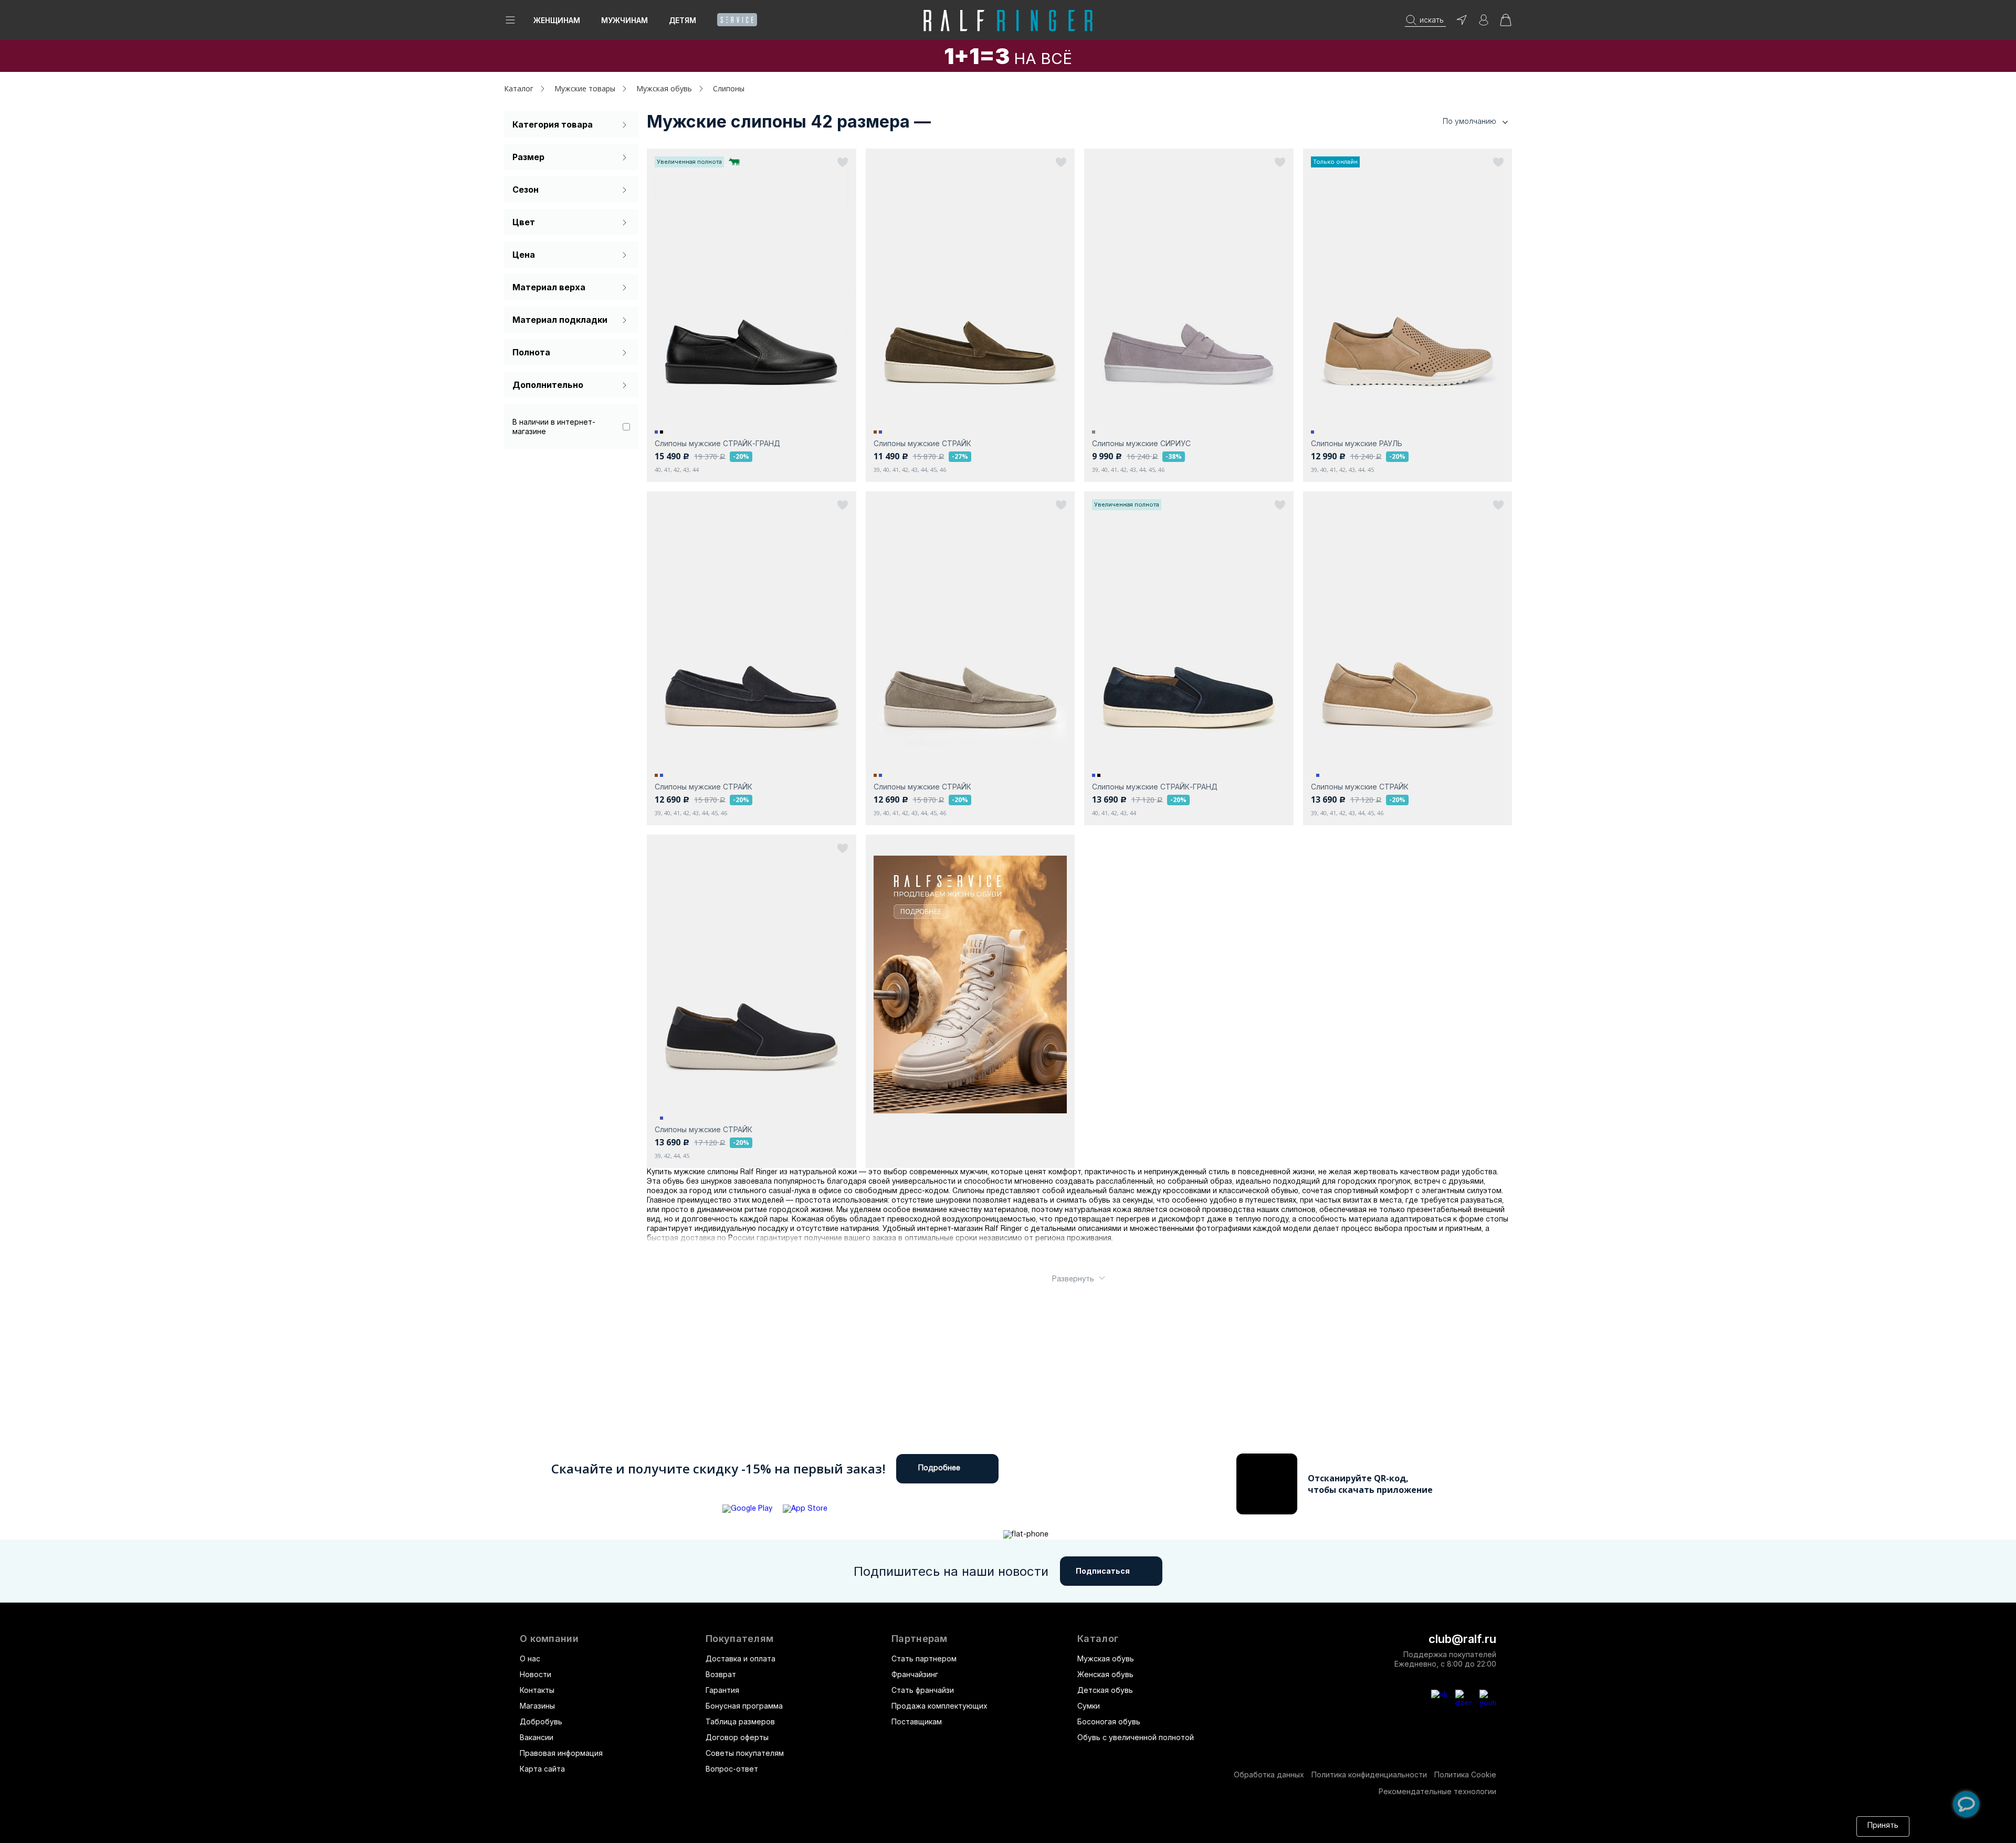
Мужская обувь (1106, 1658)
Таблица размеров (740, 1721)
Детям (682, 20)
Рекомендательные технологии (1437, 1791)
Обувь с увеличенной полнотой (1136, 1737)
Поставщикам (917, 1721)
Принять (1883, 1826)
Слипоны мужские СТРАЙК (922, 443)
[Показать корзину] (1506, 23)
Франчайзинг (915, 1674)
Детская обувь (1105, 1690)
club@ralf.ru (1462, 1639)
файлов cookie (766, 1826)
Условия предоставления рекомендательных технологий (1011, 1826)
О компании (549, 1639)
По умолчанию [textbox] (1469, 121)
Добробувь (541, 1721)
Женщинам (557, 20)
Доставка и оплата (741, 1658)
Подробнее (939, 1468)
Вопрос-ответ (732, 1769)
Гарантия (722, 1690)
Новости (535, 1674)
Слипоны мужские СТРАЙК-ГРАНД (717, 443)
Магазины (537, 1706)
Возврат (721, 1674)
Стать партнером (924, 1658)
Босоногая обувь (1109, 1721)
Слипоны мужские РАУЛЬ (1357, 443)
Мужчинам (624, 20)
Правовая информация (561, 1753)
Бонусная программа (744, 1706)
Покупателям (739, 1639)
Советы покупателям (745, 1753)
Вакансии (537, 1737)
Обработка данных (1269, 1774)
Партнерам (920, 1639)
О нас (530, 1658)
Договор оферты (737, 1737)
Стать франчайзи (923, 1690)
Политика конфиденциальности (1369, 1774)
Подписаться (1103, 1571)
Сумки (1089, 1706)
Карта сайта (542, 1769)
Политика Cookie (1465, 1774)
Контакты (537, 1690)
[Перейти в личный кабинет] (1484, 23)
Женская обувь (1105, 1674)
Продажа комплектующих (939, 1706)
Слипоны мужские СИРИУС (1141, 443)
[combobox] (1459, 122)
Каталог (1098, 1639)
